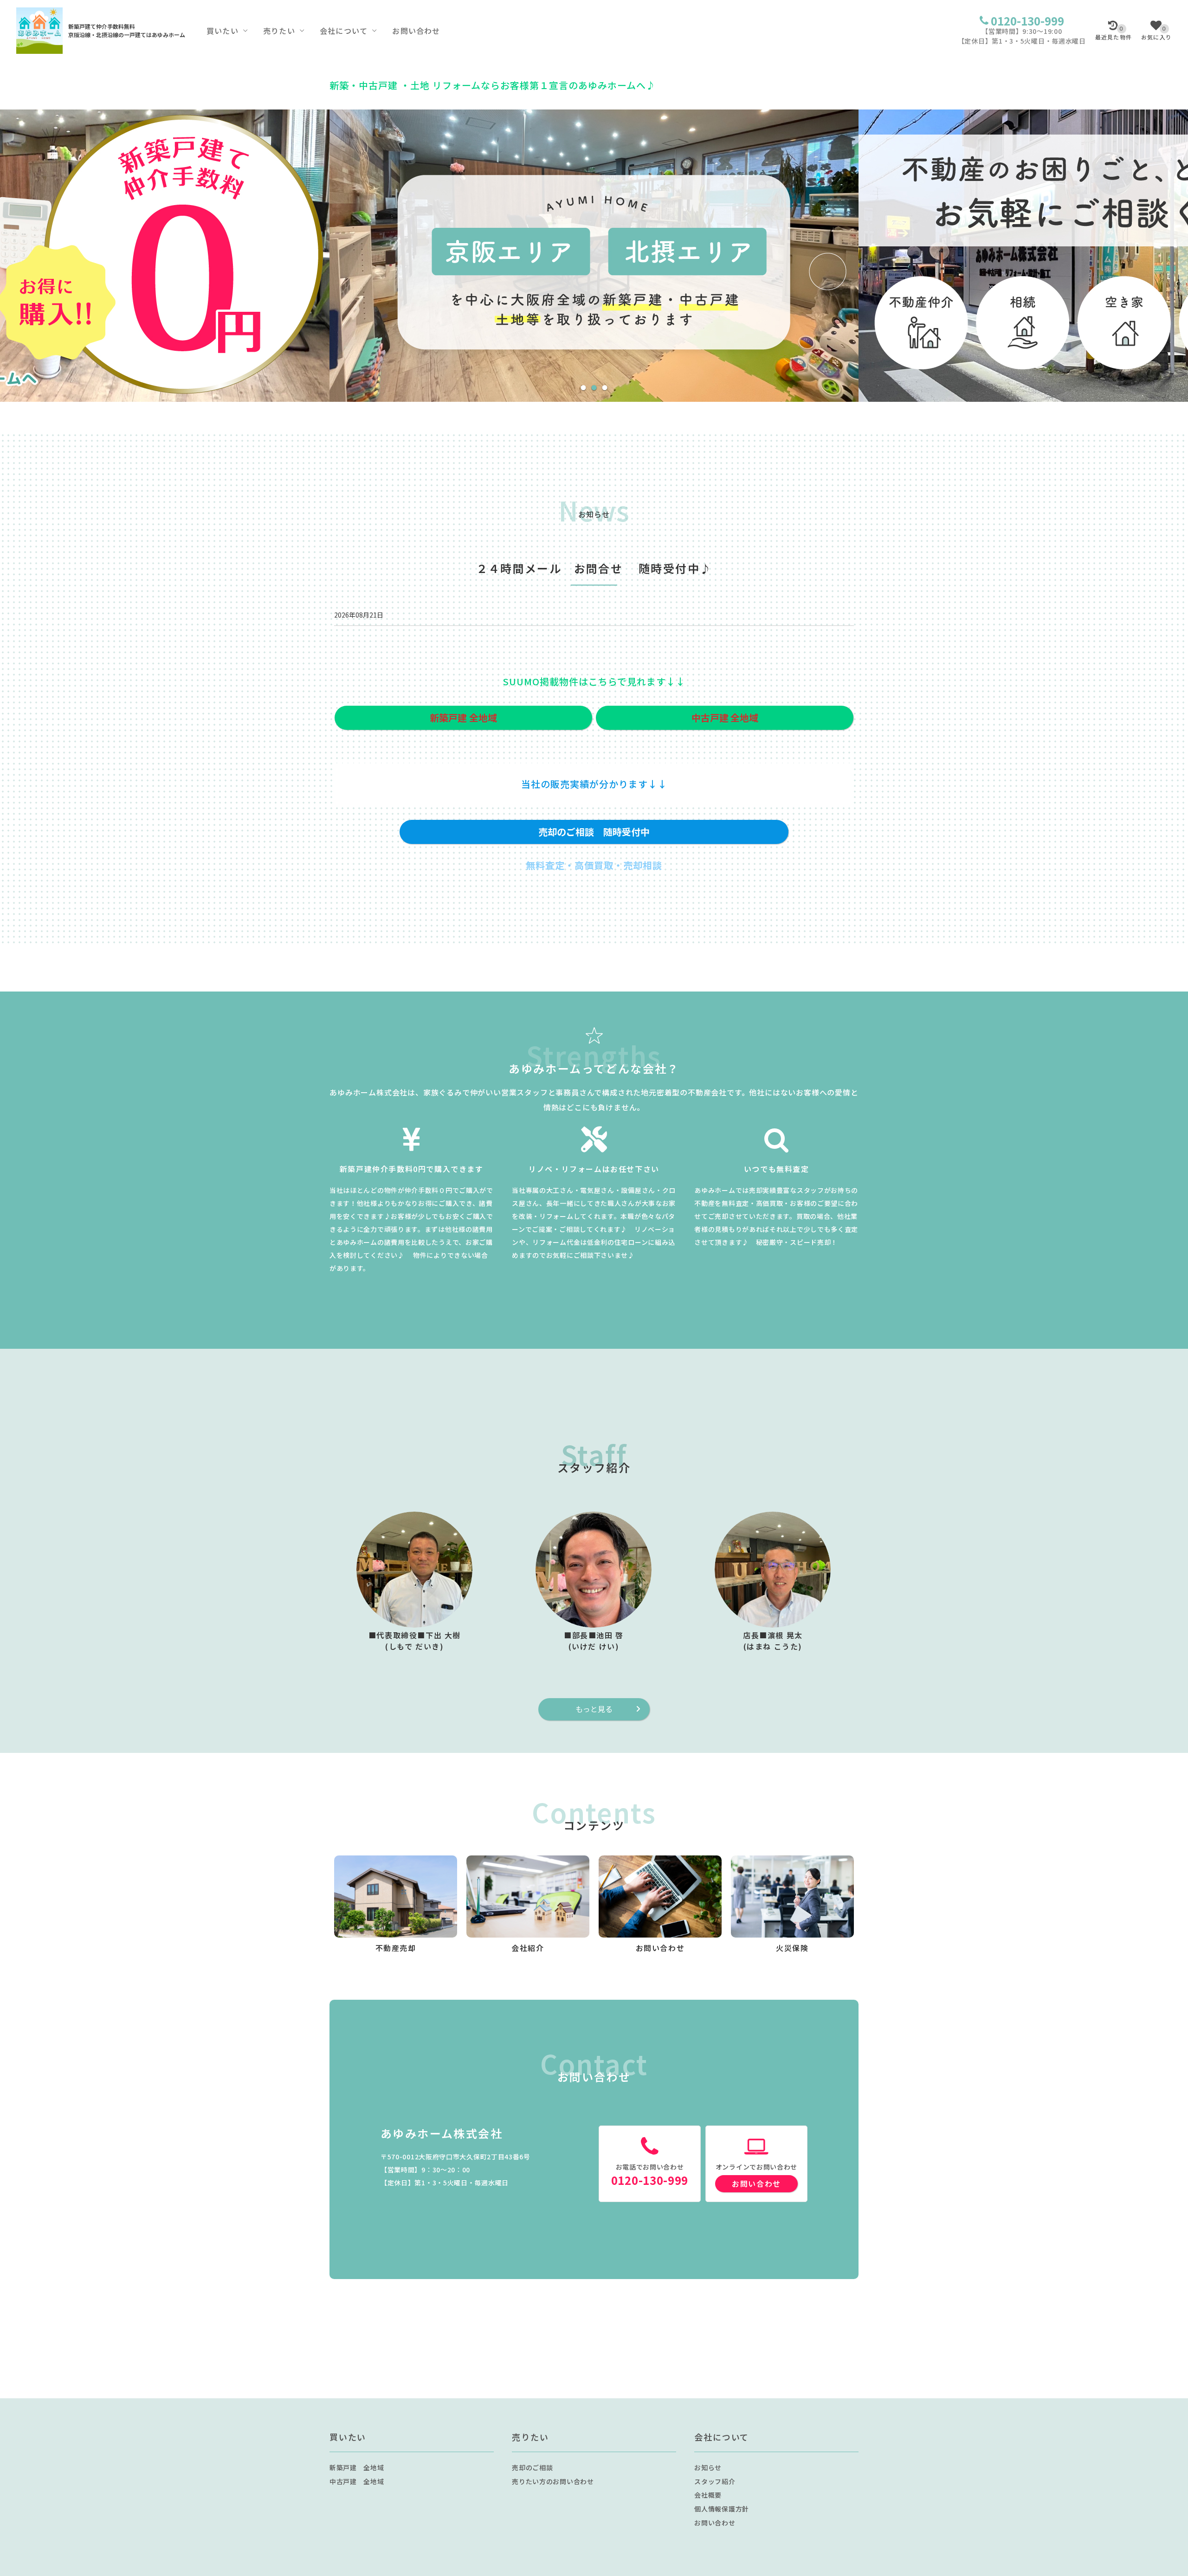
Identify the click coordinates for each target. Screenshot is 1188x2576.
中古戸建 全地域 (357, 2481)
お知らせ (708, 2467)
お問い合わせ (416, 31)
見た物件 (1114, 33)
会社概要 (708, 2495)
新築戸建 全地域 (357, 2467)
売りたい (279, 31)
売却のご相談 (532, 2467)
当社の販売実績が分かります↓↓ (594, 784)
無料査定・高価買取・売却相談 (594, 865)
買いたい (223, 31)
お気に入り (1156, 33)
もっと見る (594, 1709)
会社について (344, 31)
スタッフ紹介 (715, 2481)
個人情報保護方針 (722, 2509)
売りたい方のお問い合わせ (553, 2481)
